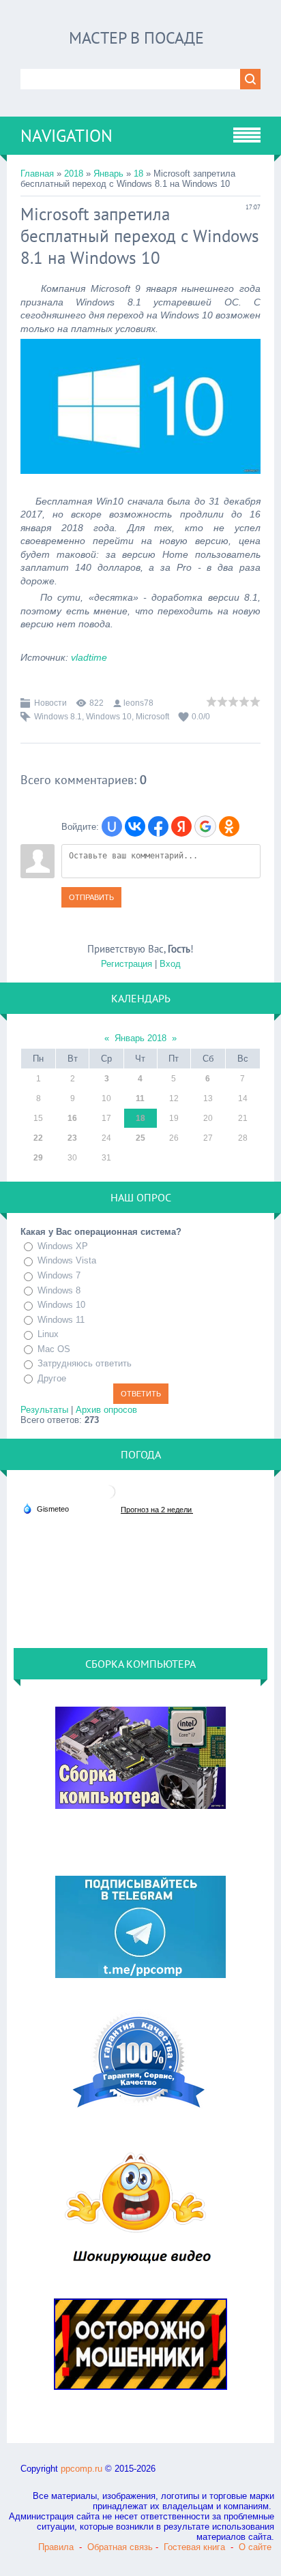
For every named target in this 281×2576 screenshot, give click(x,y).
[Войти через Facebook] (158, 826)
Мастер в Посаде (136, 38)
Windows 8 (59, 1290)
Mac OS (54, 1349)
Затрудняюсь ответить (85, 1363)
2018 (74, 174)
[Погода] (46, 1508)
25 (140, 1138)
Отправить (91, 897)
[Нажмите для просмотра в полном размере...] (140, 484)
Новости (50, 703)
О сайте (255, 2547)
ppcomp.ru (82, 2469)
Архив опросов (106, 1410)
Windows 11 (61, 1320)
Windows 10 (109, 717)
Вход (170, 964)
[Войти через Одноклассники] (229, 826)
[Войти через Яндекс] (181, 826)
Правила (56, 2547)
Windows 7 (59, 1275)
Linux (48, 1334)
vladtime (89, 657)
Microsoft (152, 717)
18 (138, 174)
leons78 (138, 703)
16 (72, 1118)
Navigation (66, 136)
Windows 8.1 (58, 717)
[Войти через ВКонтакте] (135, 826)
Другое (52, 1378)
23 (72, 1138)
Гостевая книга (194, 2547)
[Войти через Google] (205, 826)
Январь (108, 174)
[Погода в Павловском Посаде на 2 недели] (157, 1509)
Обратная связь (120, 2547)
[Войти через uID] (112, 826)
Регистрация (127, 964)
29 (38, 1158)
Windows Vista (67, 1260)
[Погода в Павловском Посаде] (108, 1497)
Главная (37, 174)
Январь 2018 (140, 1038)
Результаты (44, 1410)
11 (140, 1098)
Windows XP (63, 1246)
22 (38, 1138)
